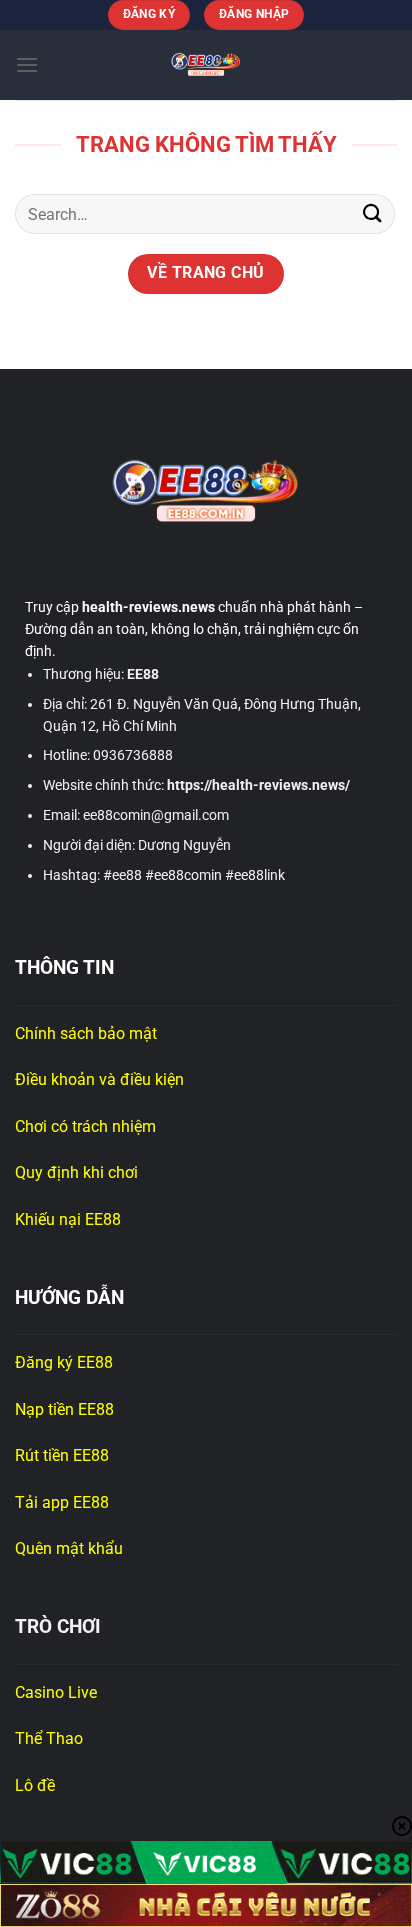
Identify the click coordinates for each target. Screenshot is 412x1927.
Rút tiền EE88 (64, 1455)
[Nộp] (373, 214)
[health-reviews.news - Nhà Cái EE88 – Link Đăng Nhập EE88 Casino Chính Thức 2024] (206, 65)
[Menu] (27, 64)
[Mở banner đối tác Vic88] (206, 1862)
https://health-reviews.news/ (258, 785)
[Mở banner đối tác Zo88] (206, 1905)
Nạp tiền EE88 (66, 1409)
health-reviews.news (148, 607)
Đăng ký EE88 (64, 1362)
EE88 (143, 674)
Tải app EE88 (62, 1502)
